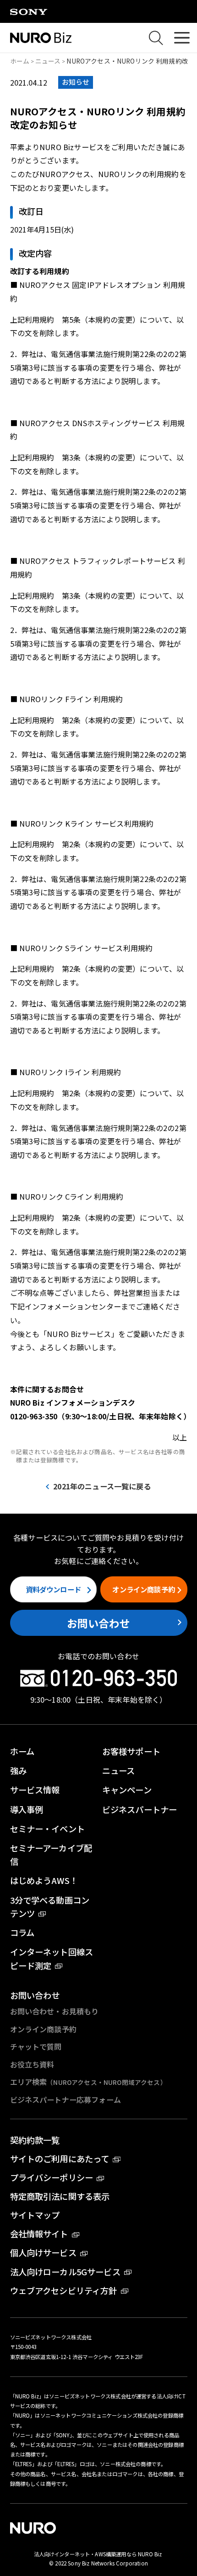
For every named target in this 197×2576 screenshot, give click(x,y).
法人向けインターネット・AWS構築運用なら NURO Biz (99, 2554)
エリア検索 (88, 2082)
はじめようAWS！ (44, 1880)
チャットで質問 (36, 2046)
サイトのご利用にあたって (60, 2159)
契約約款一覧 (35, 2140)
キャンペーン (127, 1790)
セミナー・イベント (47, 1829)
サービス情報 (35, 1790)
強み (18, 1770)
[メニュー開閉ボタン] (182, 38)
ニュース (48, 61)
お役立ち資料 (32, 2064)
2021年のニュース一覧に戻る (102, 1486)
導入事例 (27, 1809)
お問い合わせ (99, 1623)
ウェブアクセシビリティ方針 (64, 2290)
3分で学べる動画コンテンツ (50, 1907)
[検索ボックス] (156, 38)
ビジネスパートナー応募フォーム (66, 2100)
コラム (22, 1932)
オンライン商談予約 (143, 1589)
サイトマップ (35, 2215)
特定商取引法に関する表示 (60, 2196)
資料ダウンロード (53, 1589)
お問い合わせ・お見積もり (55, 2011)
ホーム (20, 61)
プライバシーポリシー (52, 2177)
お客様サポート (131, 1751)
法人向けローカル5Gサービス (65, 2272)
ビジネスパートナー (140, 1809)
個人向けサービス (43, 2252)
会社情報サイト (39, 2234)
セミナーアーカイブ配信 (51, 1854)
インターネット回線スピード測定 (52, 1958)
